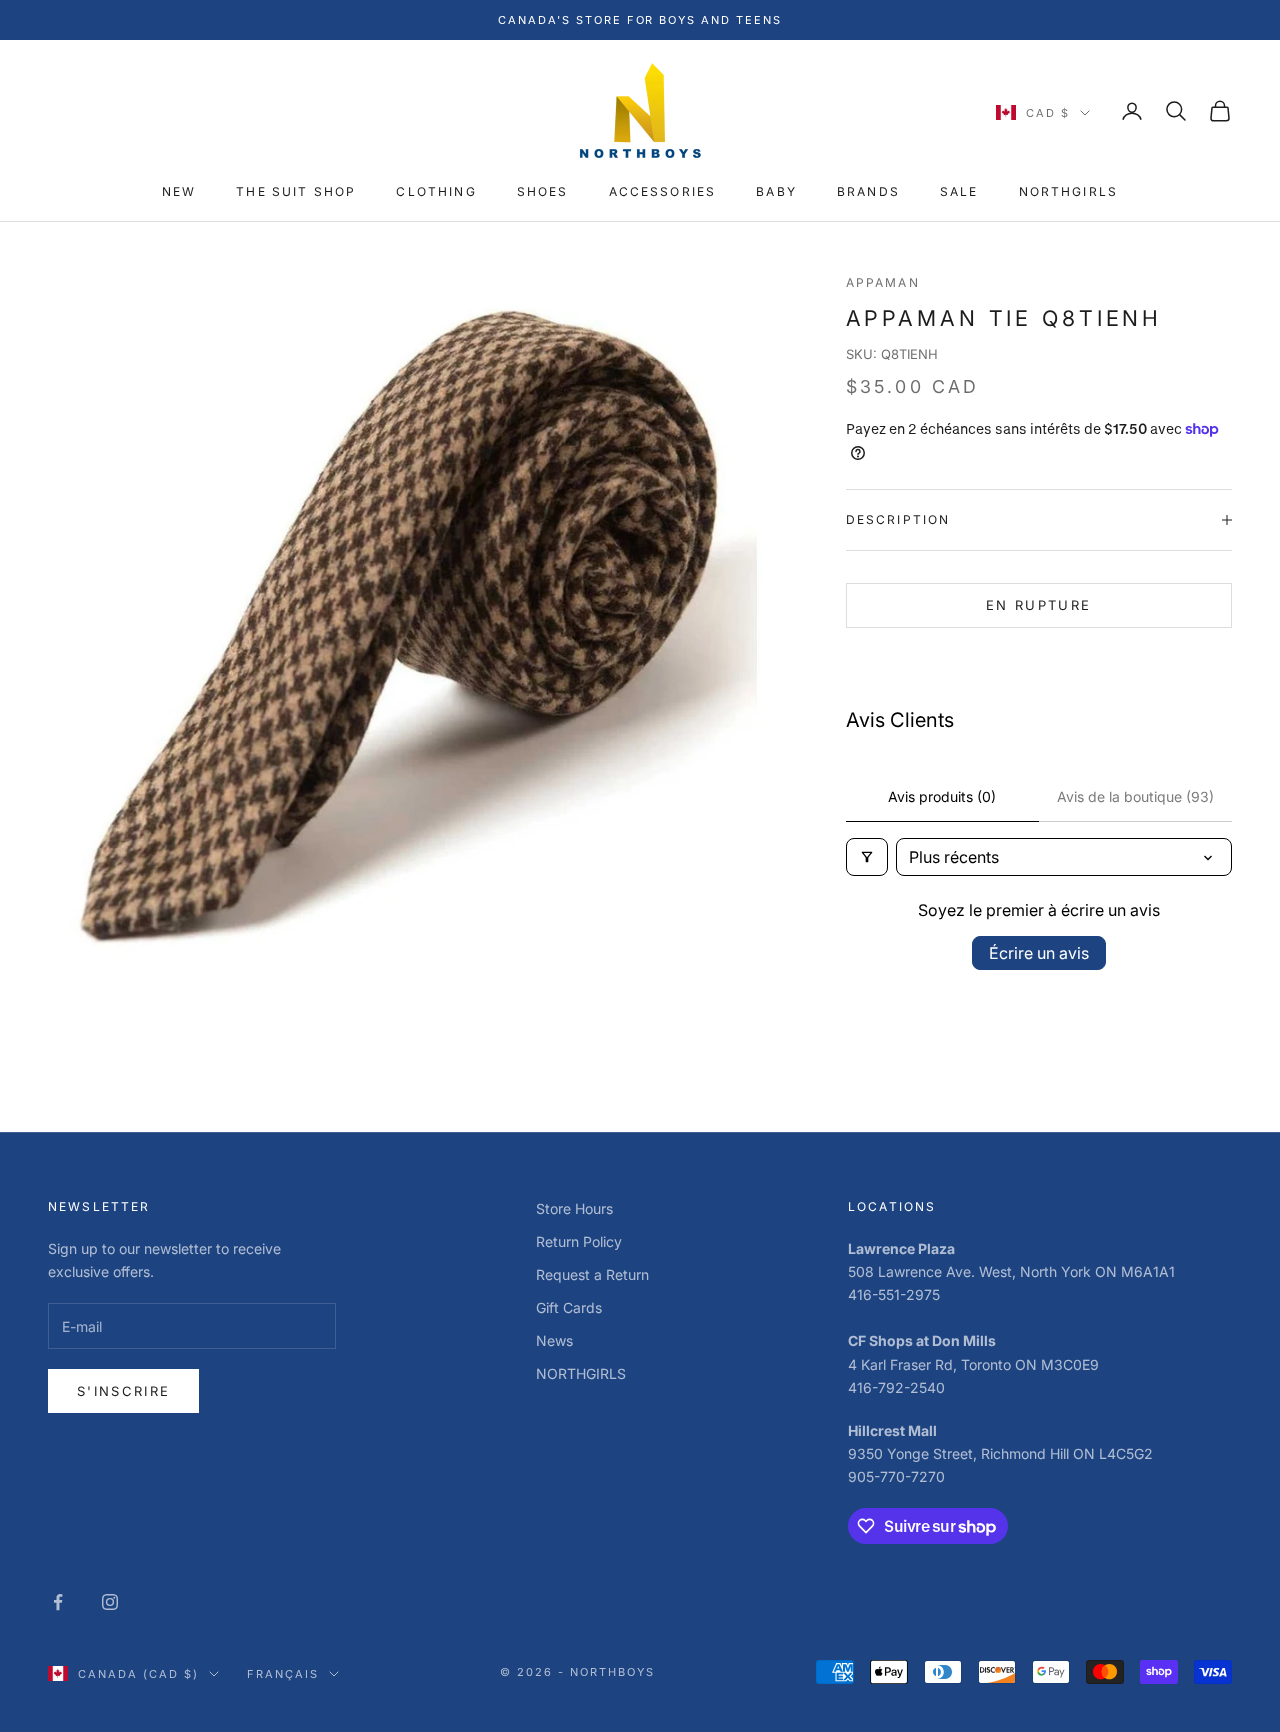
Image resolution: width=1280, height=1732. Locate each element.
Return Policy (579, 1241)
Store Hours (574, 1208)
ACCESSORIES (663, 192)
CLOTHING (436, 192)
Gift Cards (569, 1307)
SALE (959, 192)
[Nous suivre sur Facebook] (58, 1602)
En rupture (1038, 605)
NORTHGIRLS (1069, 192)
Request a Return (592, 1274)
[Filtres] (867, 857)
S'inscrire (123, 1391)
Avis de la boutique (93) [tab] (1135, 796)
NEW (179, 192)
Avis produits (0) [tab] (942, 796)
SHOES (543, 192)
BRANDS (868, 192)
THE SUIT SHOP (296, 192)
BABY (776, 192)
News (554, 1340)
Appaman (883, 282)
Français (283, 1674)
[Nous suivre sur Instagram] (110, 1602)
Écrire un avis (1039, 953)
